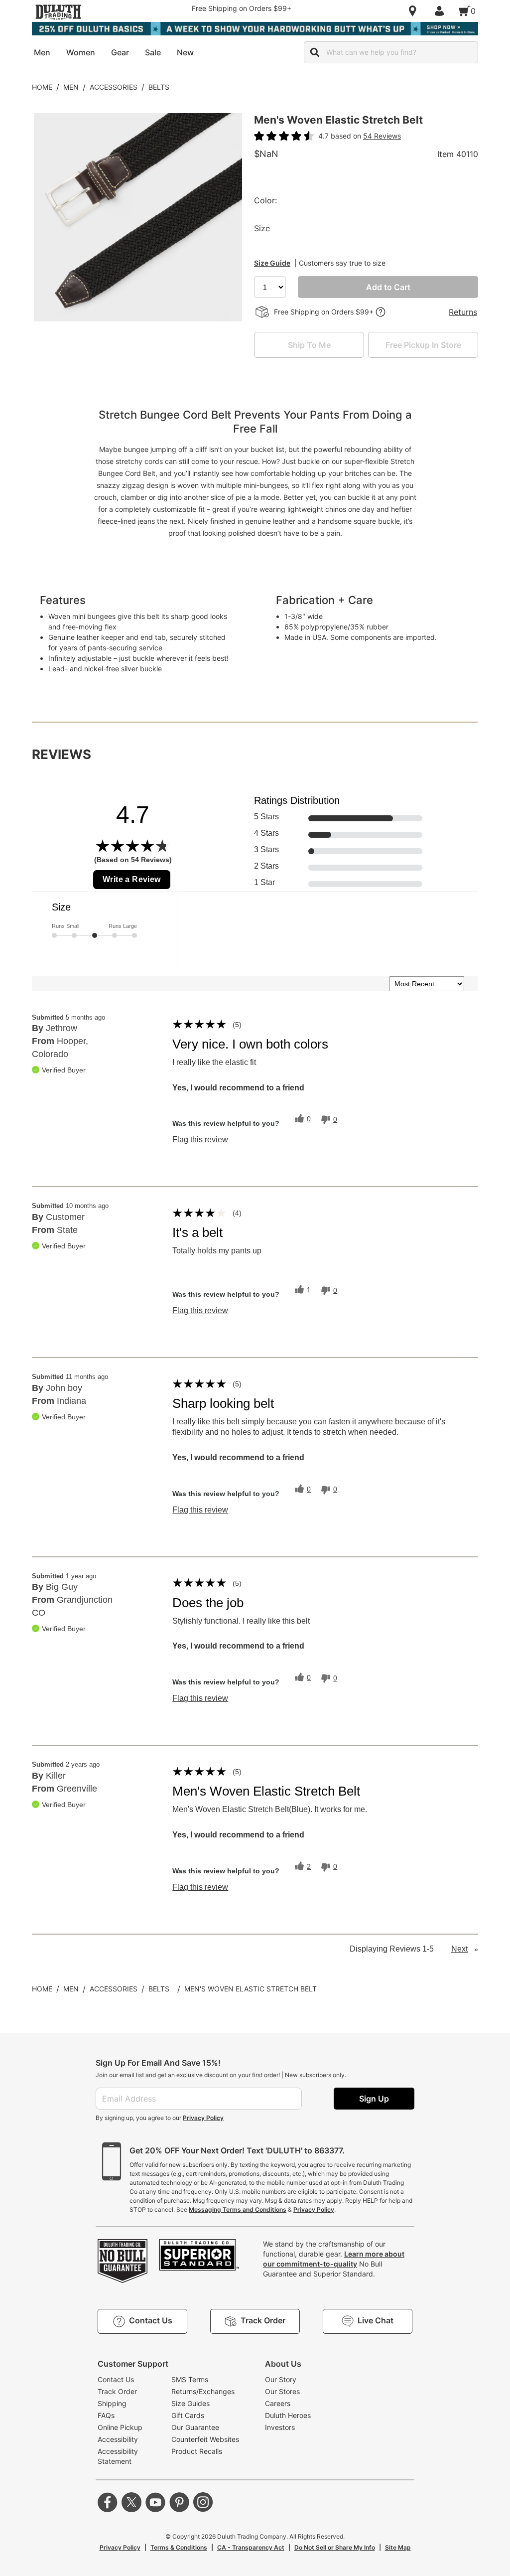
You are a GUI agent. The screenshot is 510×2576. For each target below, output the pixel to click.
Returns (463, 312)
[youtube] (155, 2502)
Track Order (117, 2391)
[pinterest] (179, 2502)
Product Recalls (197, 2451)
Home (42, 87)
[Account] (441, 11)
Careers (278, 2403)
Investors (280, 2427)
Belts (159, 87)
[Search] (315, 52)
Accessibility (118, 2439)
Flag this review (200, 1140)
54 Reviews (382, 136)
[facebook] (108, 2502)
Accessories (114, 87)
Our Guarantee (195, 2427)
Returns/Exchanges (203, 2391)
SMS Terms (190, 2379)
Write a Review (132, 879)
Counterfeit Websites (205, 2439)
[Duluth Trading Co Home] (58, 12)
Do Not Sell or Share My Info (335, 2547)
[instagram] (203, 2502)
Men (71, 87)
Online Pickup (120, 2427)
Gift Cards (188, 2415)
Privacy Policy (203, 2118)
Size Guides (191, 2403)
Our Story (281, 2379)
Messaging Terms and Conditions (238, 2209)
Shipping (112, 2403)
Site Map (398, 2547)
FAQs (106, 2415)
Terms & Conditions (179, 2547)
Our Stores (282, 2391)
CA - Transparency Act (251, 2547)
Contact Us (116, 2379)
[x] (131, 2502)
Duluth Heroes (288, 2415)
